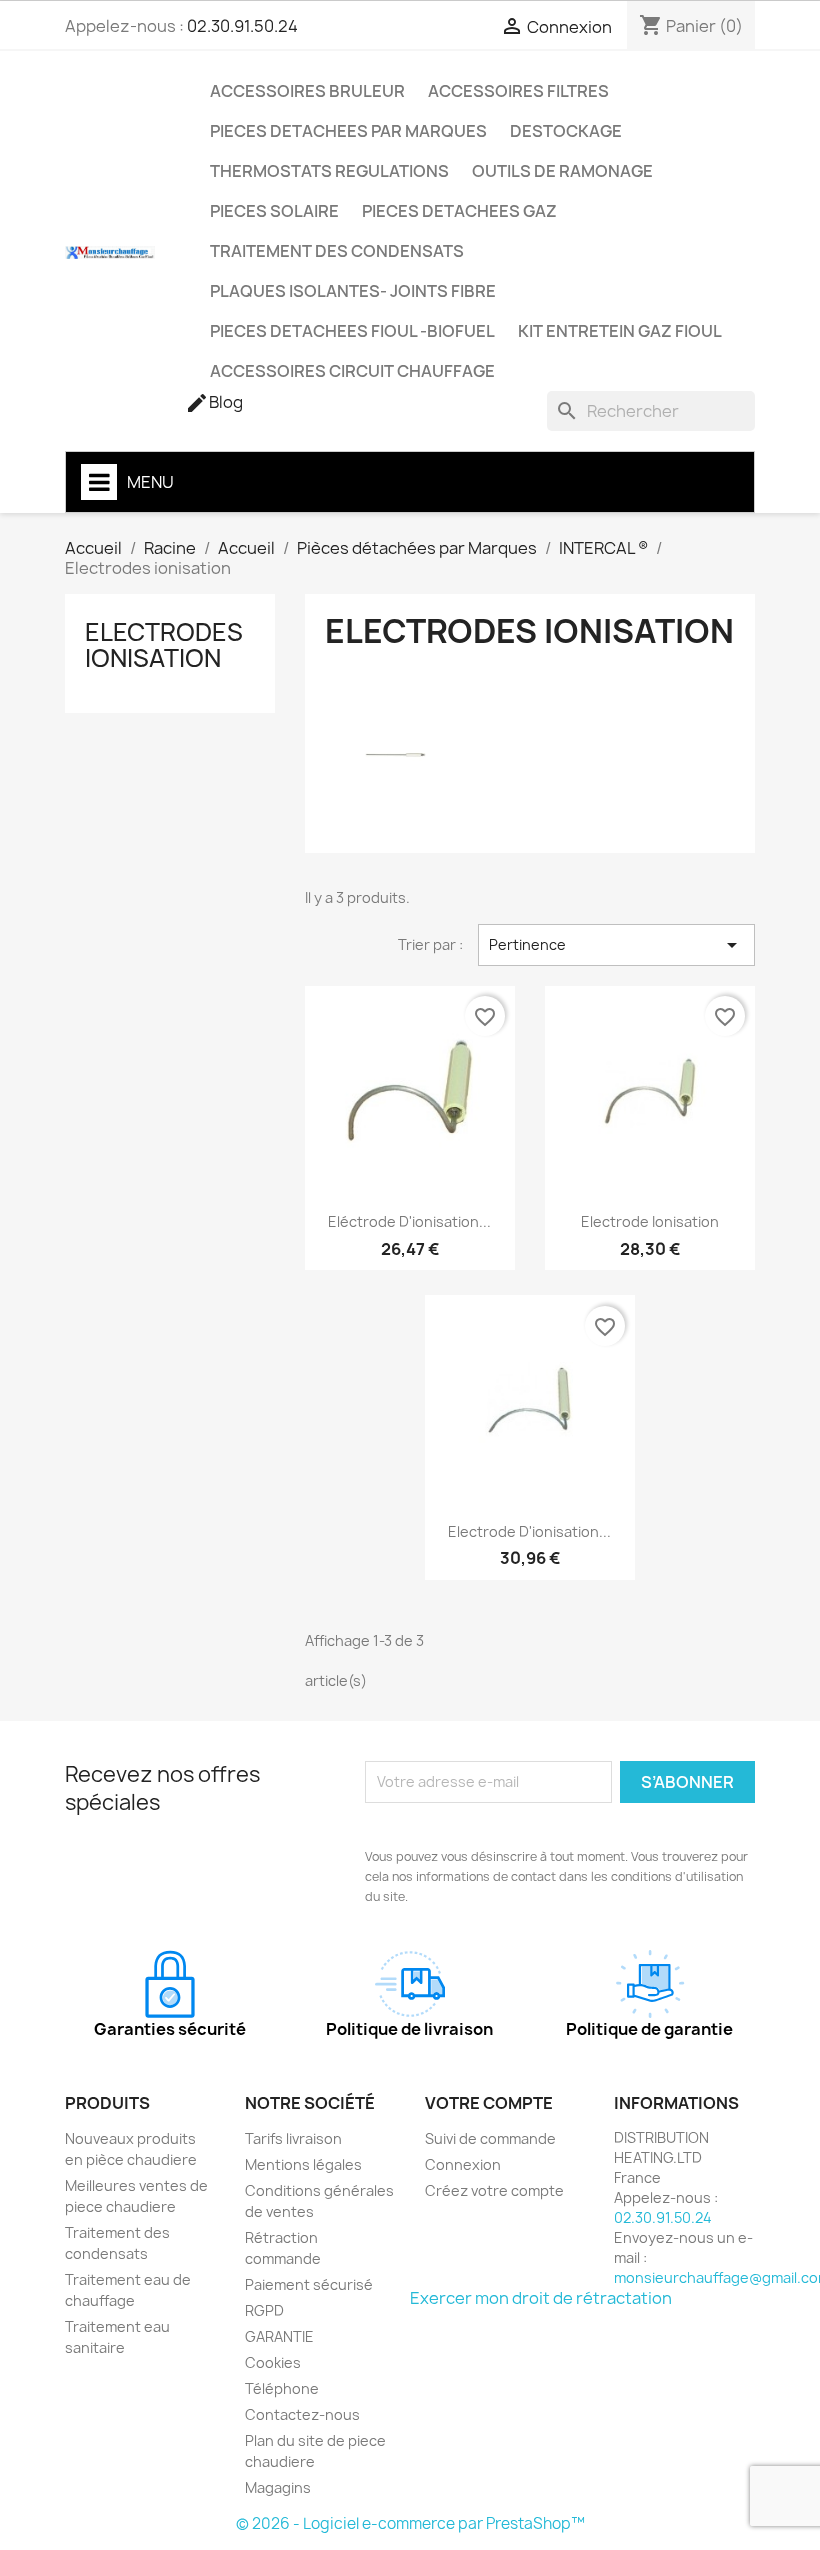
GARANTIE (279, 2336)
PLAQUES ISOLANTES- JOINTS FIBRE (353, 291)
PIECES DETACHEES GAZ (459, 211)
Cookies (273, 2362)
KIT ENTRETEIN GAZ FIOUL (620, 331)
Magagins (278, 2487)
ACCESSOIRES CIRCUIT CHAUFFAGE (352, 371)
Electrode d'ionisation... (529, 1531)
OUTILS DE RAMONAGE (562, 171)
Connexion (463, 2164)
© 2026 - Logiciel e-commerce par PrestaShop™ (410, 2523)
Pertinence (616, 945)
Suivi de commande (490, 2138)
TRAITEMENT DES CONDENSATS (337, 251)
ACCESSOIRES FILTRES (518, 91)
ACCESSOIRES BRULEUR (307, 91)
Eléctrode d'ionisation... (409, 1221)
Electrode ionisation (650, 1221)
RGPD (264, 2310)
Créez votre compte (494, 2190)
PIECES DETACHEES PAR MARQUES (348, 131)
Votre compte (489, 2103)
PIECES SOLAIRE (274, 211)
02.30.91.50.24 (242, 26)
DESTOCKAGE (566, 131)
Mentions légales (303, 2164)
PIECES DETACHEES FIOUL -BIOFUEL (352, 331)
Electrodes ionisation (164, 645)
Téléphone (282, 2388)
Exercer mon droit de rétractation (541, 2298)
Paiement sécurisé (309, 2284)
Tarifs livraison (293, 2138)
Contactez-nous (302, 2414)
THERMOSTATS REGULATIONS (329, 171)
